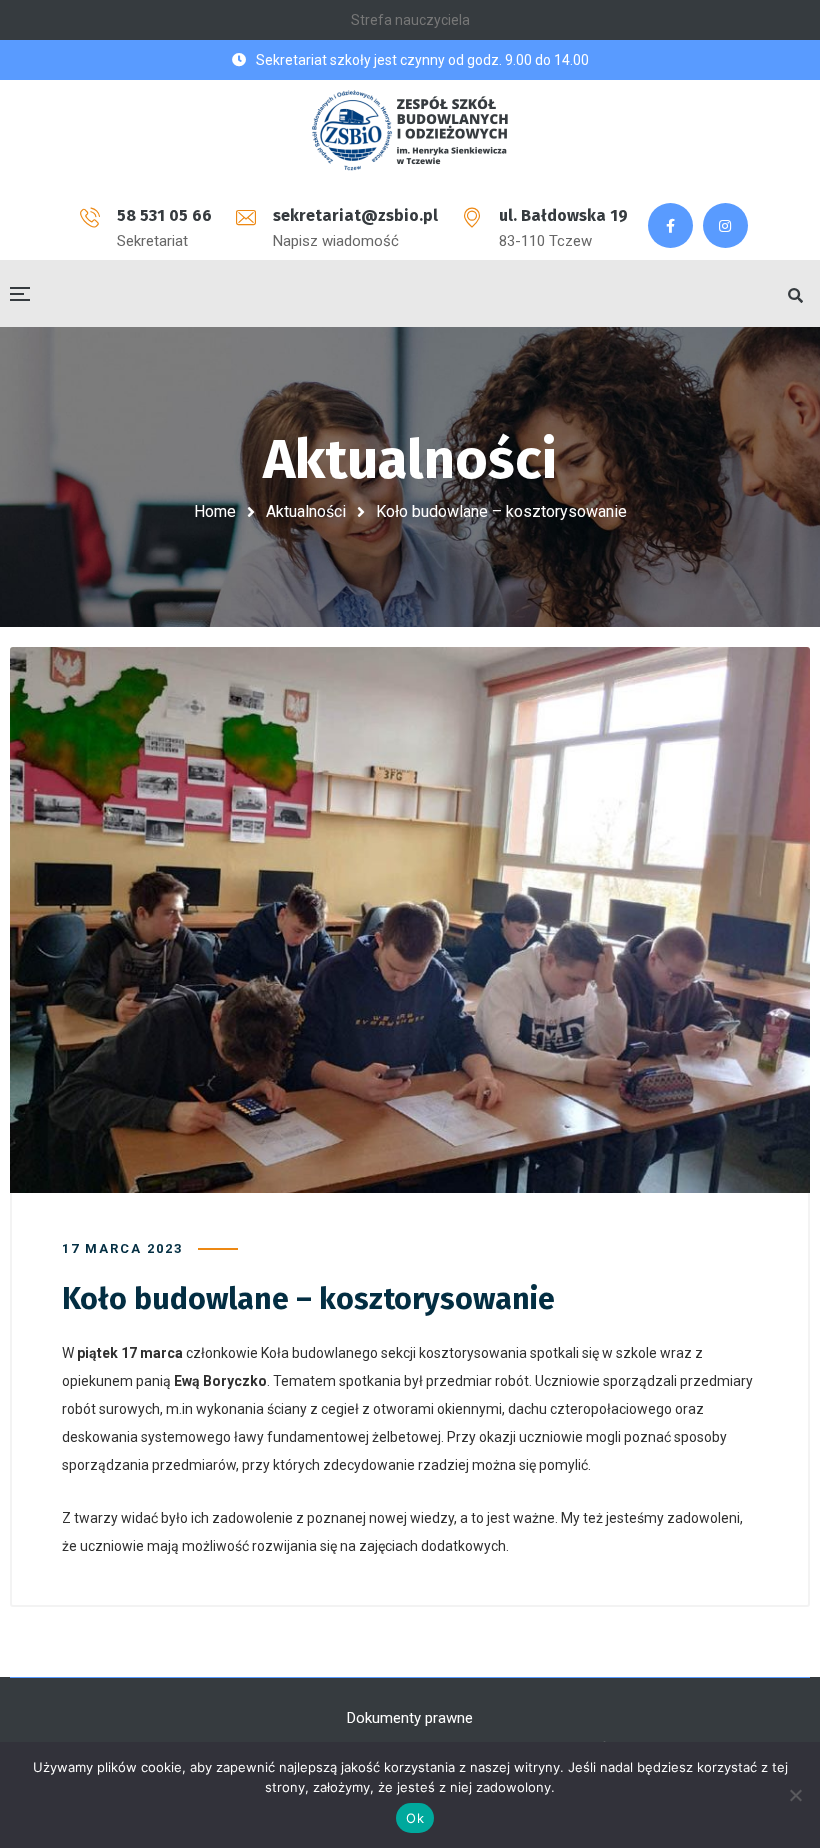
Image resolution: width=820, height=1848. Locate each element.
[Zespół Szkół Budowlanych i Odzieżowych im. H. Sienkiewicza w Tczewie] (410, 130)
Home (215, 511)
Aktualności (306, 511)
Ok (415, 1818)
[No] (795, 1795)
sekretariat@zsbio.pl (355, 215)
